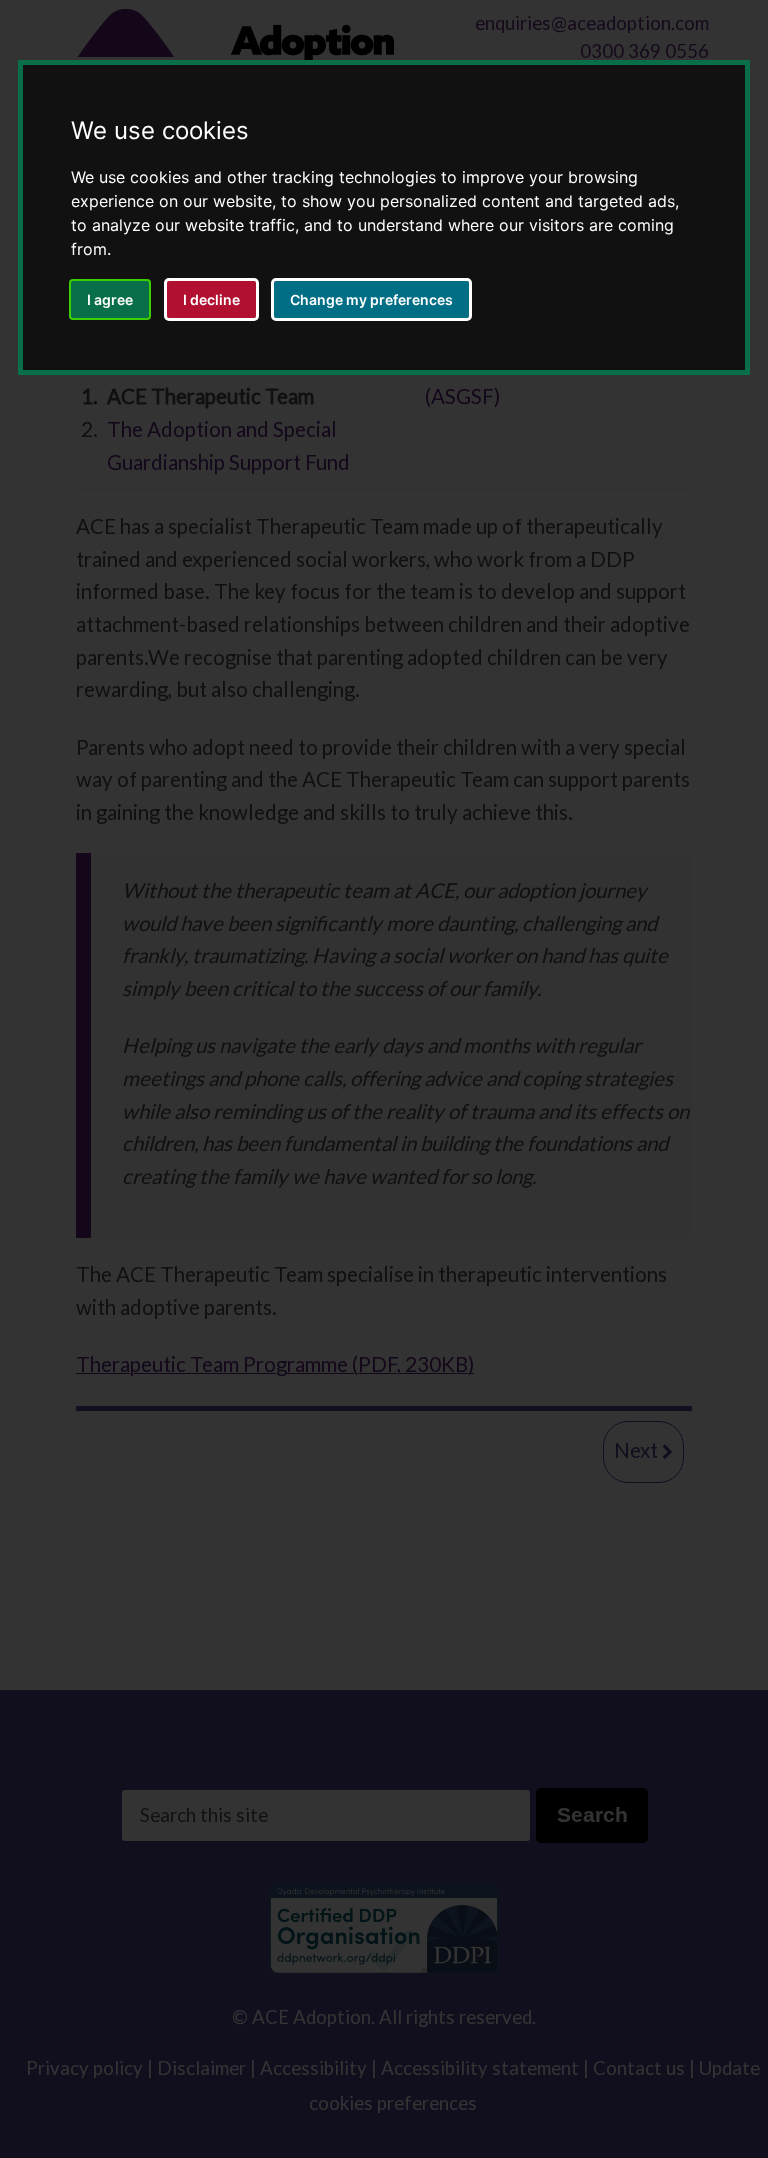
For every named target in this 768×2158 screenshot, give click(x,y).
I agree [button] (110, 299)
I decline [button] (211, 299)
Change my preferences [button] (371, 299)
